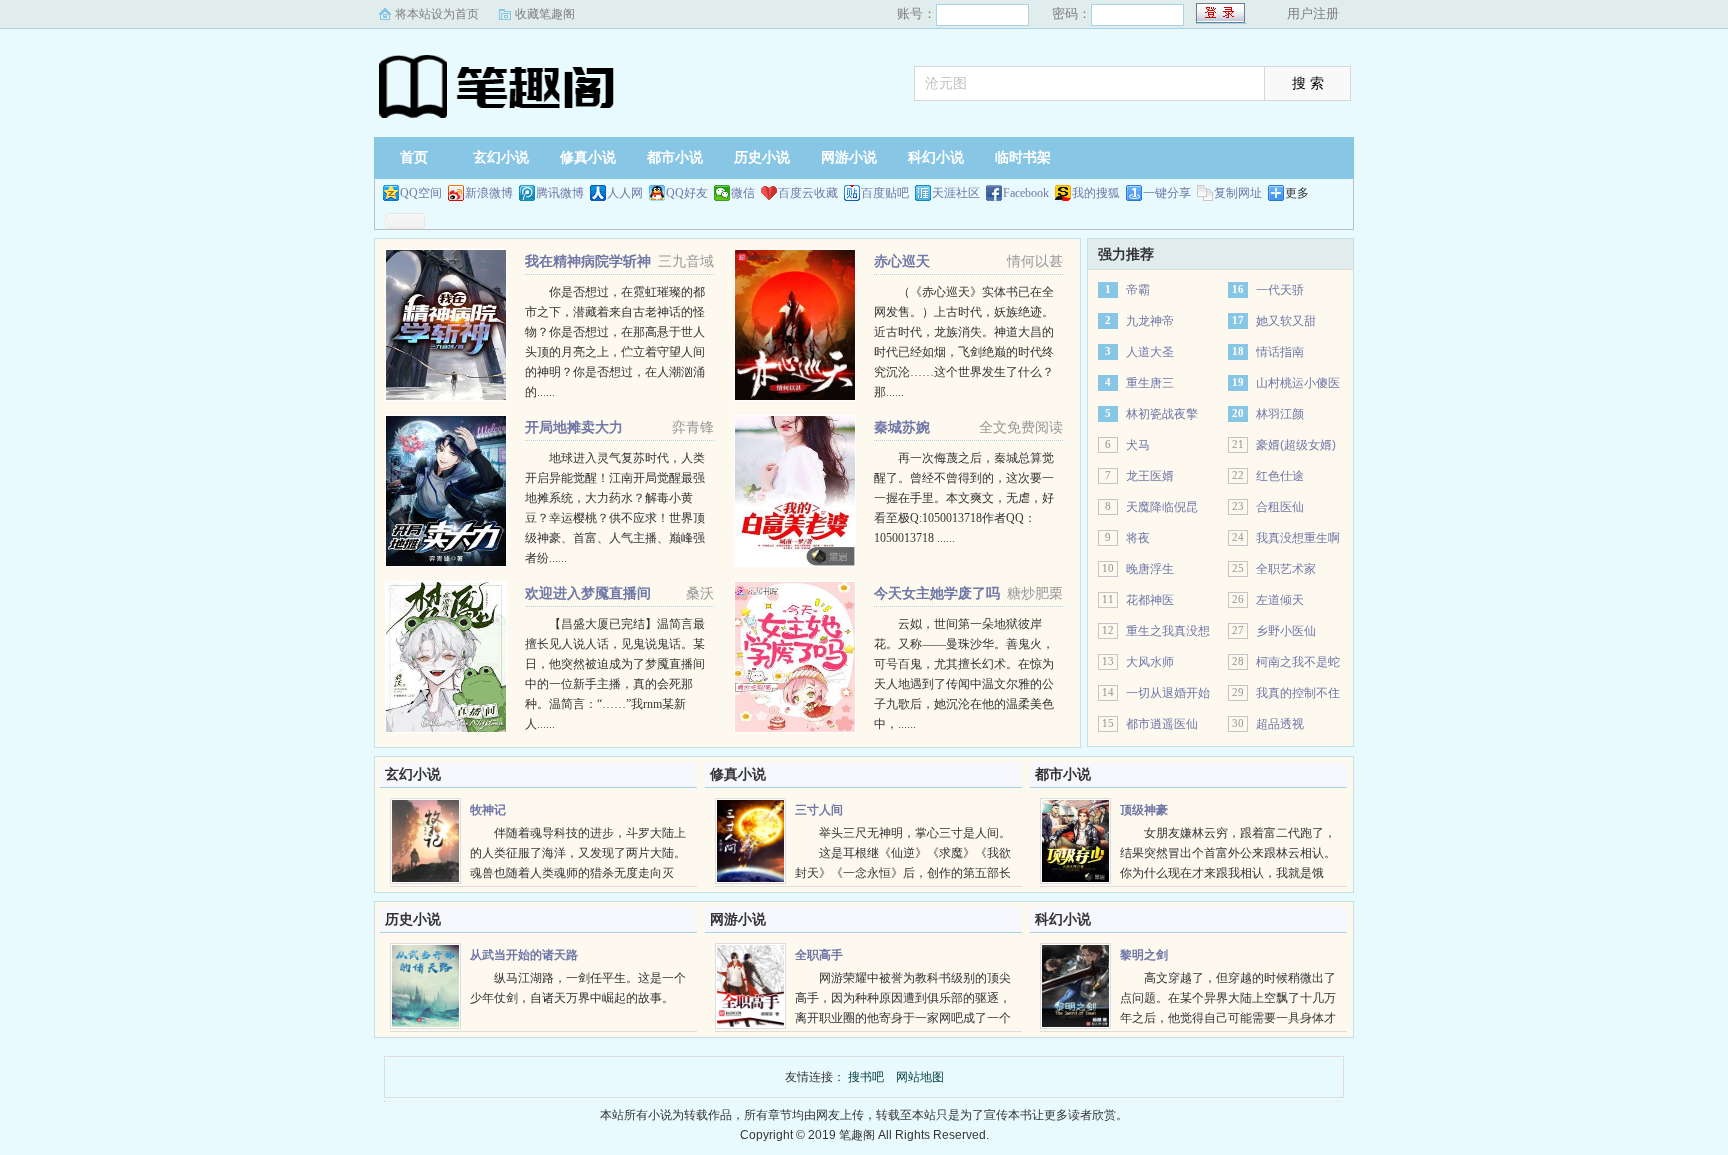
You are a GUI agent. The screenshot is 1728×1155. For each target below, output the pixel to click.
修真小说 (588, 157)
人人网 (625, 193)
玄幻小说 (501, 157)
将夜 (1138, 538)
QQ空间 (421, 193)
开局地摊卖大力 (574, 427)
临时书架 (1023, 157)
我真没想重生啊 (1298, 538)
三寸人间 (819, 810)
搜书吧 (499, 85)
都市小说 (675, 157)
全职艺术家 (1286, 569)
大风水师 (1150, 662)
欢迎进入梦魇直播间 (588, 593)
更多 (1297, 193)
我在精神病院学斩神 (588, 261)
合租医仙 (1280, 507)
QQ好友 (687, 193)
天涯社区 (956, 193)
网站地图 (920, 1077)
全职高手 (819, 955)
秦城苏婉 (902, 427)
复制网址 (1238, 193)
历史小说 (762, 157)
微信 (743, 193)
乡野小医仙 (1286, 631)
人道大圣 (1150, 352)
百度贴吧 (885, 193)
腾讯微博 (560, 193)
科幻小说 (936, 157)
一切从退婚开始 (1168, 693)
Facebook (1026, 193)
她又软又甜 (1286, 321)
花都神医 (1150, 600)
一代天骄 (1280, 290)
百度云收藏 (808, 193)
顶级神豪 (1144, 810)
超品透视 (1280, 724)
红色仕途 (1280, 476)
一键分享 (1167, 193)
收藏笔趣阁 (545, 14)
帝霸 (1138, 290)
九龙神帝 (1150, 321)
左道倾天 (1280, 600)
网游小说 (849, 157)
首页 (414, 157)
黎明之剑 (1144, 955)
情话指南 (1280, 352)
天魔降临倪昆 (1162, 507)
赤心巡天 (902, 261)
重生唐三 (1150, 383)
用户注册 (1313, 13)
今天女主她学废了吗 (937, 593)
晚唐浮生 (1150, 569)
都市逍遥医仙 (1162, 724)
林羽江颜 (1280, 414)
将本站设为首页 (437, 14)
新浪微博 (489, 193)
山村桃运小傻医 (1298, 383)
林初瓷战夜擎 (1162, 414)
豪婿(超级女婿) (1296, 445)
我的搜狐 (1096, 193)
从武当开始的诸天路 (524, 955)
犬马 (1138, 445)
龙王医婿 (1150, 476)
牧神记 (488, 810)
